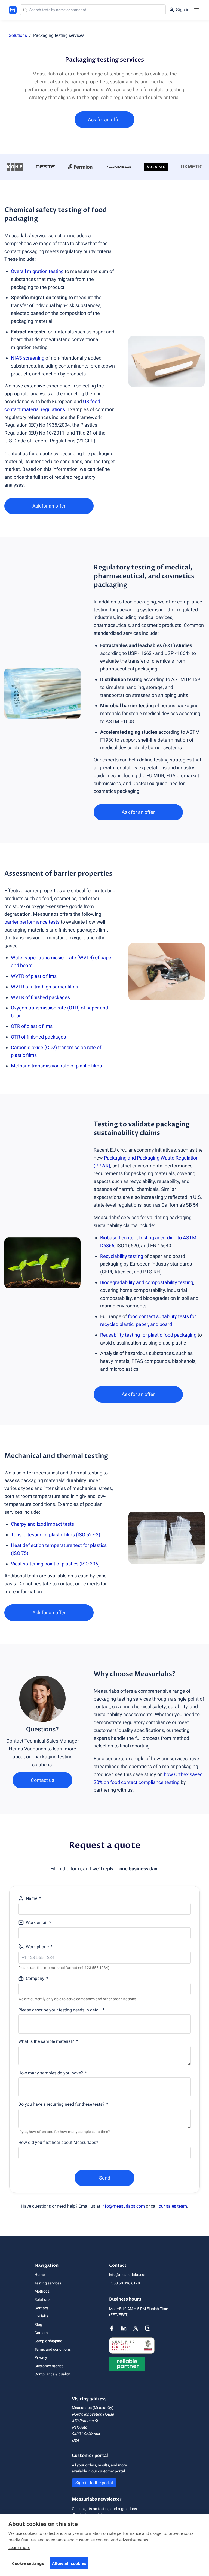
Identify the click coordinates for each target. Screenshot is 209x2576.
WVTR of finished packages (40, 997)
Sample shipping (48, 2341)
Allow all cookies (69, 2563)
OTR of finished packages (38, 1037)
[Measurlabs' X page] (136, 2328)
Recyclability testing (122, 1256)
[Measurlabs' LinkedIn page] (124, 2328)
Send (105, 2178)
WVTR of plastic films (34, 976)
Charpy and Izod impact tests (42, 1524)
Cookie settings (28, 2563)
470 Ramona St (85, 2421)
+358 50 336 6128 (125, 2283)
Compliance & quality (52, 2374)
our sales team (173, 2206)
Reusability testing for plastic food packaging (148, 1335)
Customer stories (49, 2366)
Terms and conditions (53, 2349)
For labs (41, 2316)
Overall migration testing (37, 271)
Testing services (48, 2283)
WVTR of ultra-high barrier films (44, 987)
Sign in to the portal (94, 2483)
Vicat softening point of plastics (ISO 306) (55, 1564)
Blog (38, 2325)
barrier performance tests (32, 922)
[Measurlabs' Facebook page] (112, 2328)
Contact (41, 2308)
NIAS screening (28, 358)
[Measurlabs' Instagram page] (148, 2328)
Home (40, 2275)
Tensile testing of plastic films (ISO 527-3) (56, 1535)
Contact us (42, 1780)
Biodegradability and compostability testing (147, 1282)
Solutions (18, 35)
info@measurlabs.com (123, 2206)
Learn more (19, 2547)
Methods (42, 2291)
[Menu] (196, 10)
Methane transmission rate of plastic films (56, 1066)
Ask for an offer (104, 119)
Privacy (41, 2357)
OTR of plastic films (32, 1026)
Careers (41, 2333)
